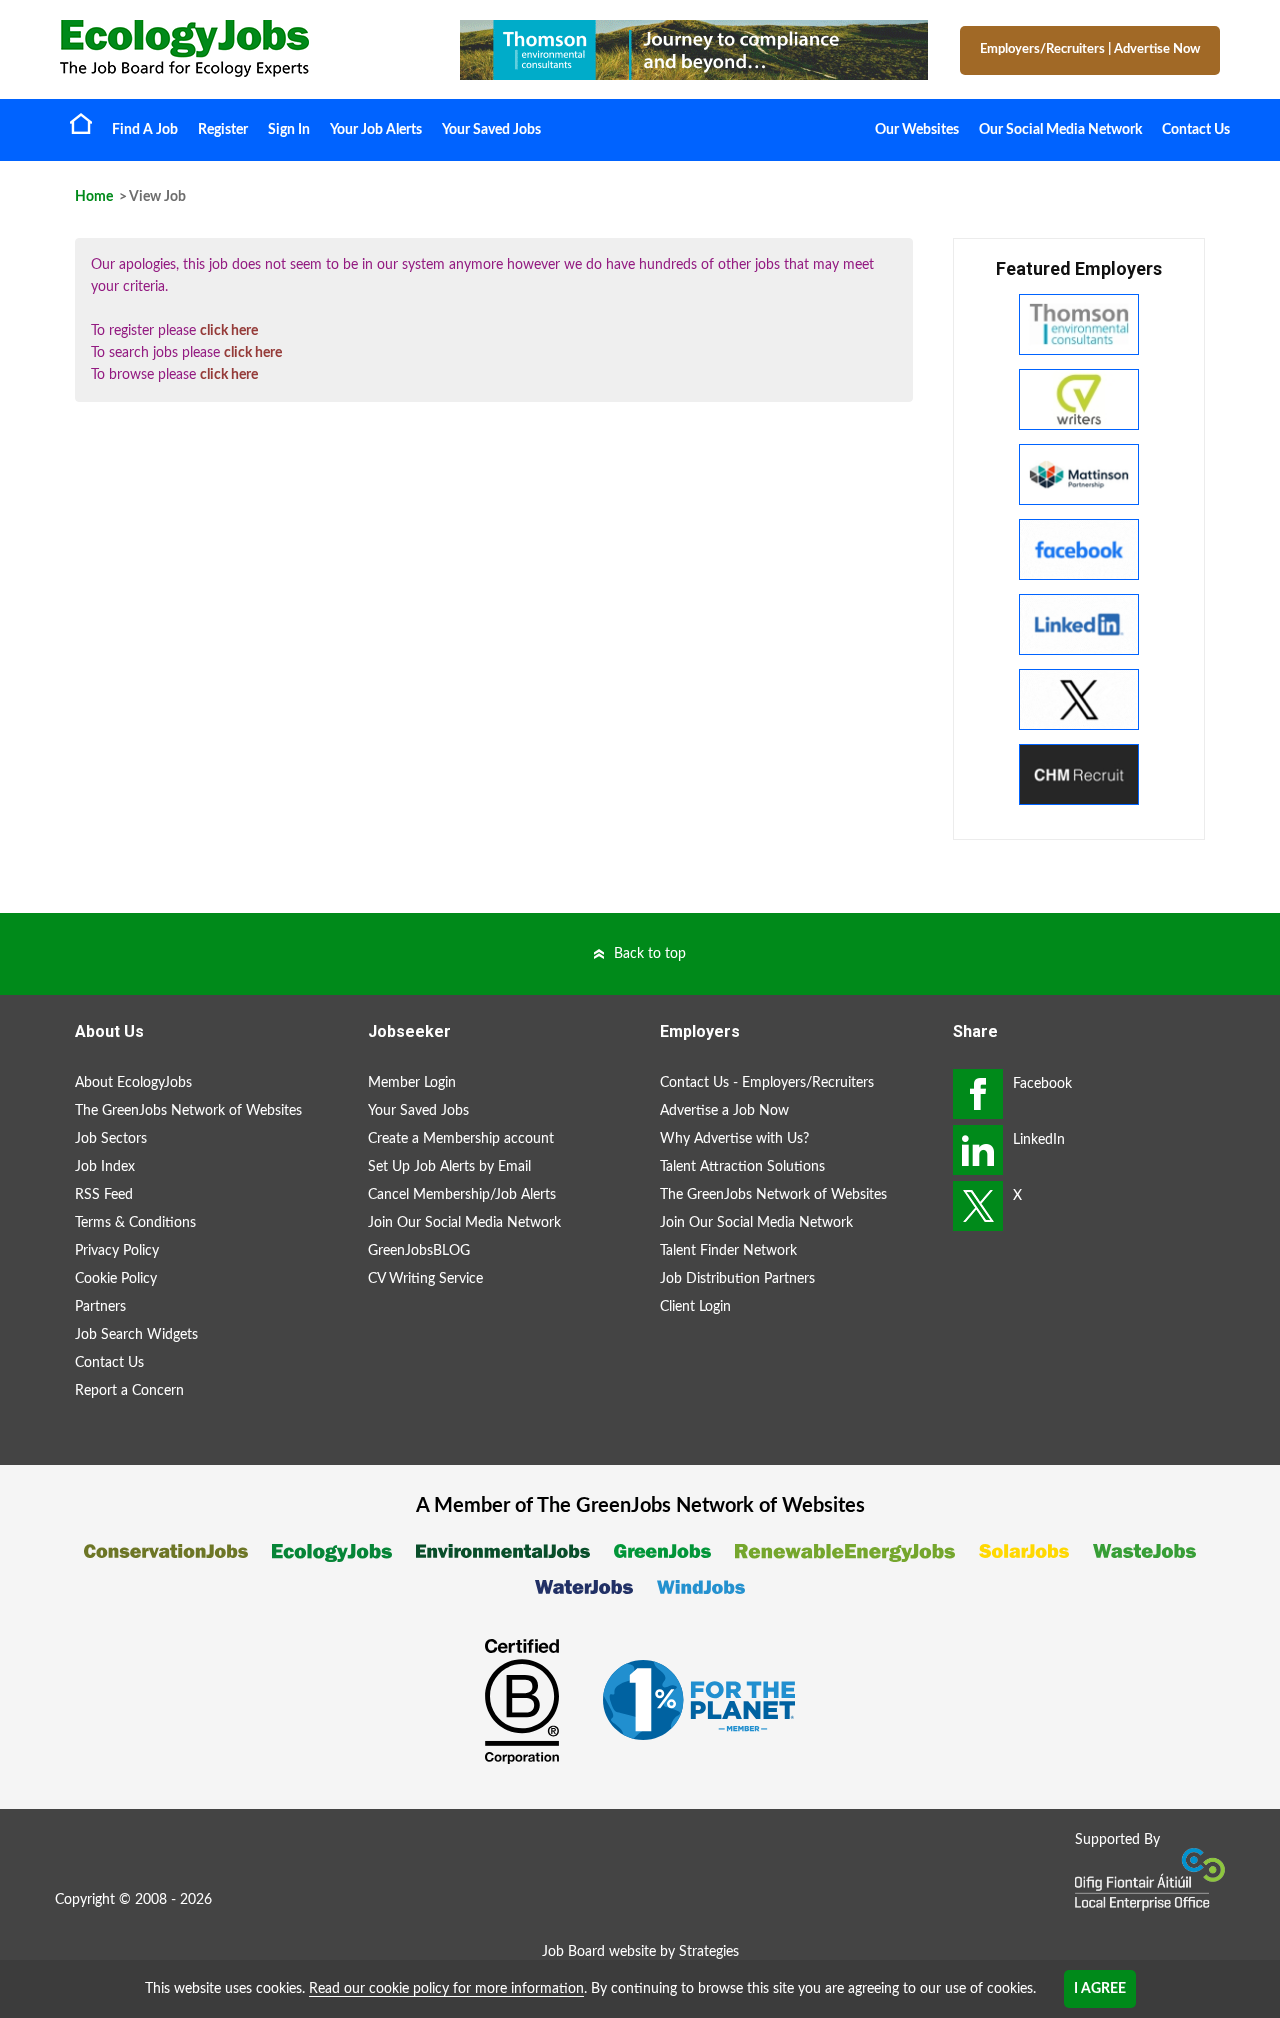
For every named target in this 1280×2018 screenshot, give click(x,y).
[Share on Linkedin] (978, 1150)
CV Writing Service (425, 1279)
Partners (100, 1307)
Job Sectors (111, 1139)
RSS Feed (104, 1195)
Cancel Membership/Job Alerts (462, 1195)
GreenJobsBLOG (419, 1251)
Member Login (412, 1083)
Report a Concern (129, 1391)
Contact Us (1196, 130)
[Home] (240, 48)
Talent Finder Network (728, 1251)
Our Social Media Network (1060, 130)
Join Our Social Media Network (464, 1223)
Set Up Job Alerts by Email (449, 1167)
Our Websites (917, 130)
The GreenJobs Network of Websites (188, 1111)
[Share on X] (978, 1206)
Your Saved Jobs (491, 130)
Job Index (105, 1167)
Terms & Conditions (135, 1223)
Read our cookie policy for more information (446, 1989)
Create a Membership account (461, 1139)
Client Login (695, 1307)
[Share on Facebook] (978, 1094)
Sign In (289, 130)
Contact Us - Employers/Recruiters (767, 1083)
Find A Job (145, 130)
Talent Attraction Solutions (742, 1167)
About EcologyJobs (133, 1083)
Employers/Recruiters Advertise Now (1090, 49)
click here (229, 331)
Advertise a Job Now (724, 1111)
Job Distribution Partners (737, 1279)
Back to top (650, 954)
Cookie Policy (116, 1279)
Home (81, 123)
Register (223, 130)
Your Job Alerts (376, 130)
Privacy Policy (117, 1251)
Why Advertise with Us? (734, 1139)
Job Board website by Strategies (640, 1952)
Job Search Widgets (136, 1335)
